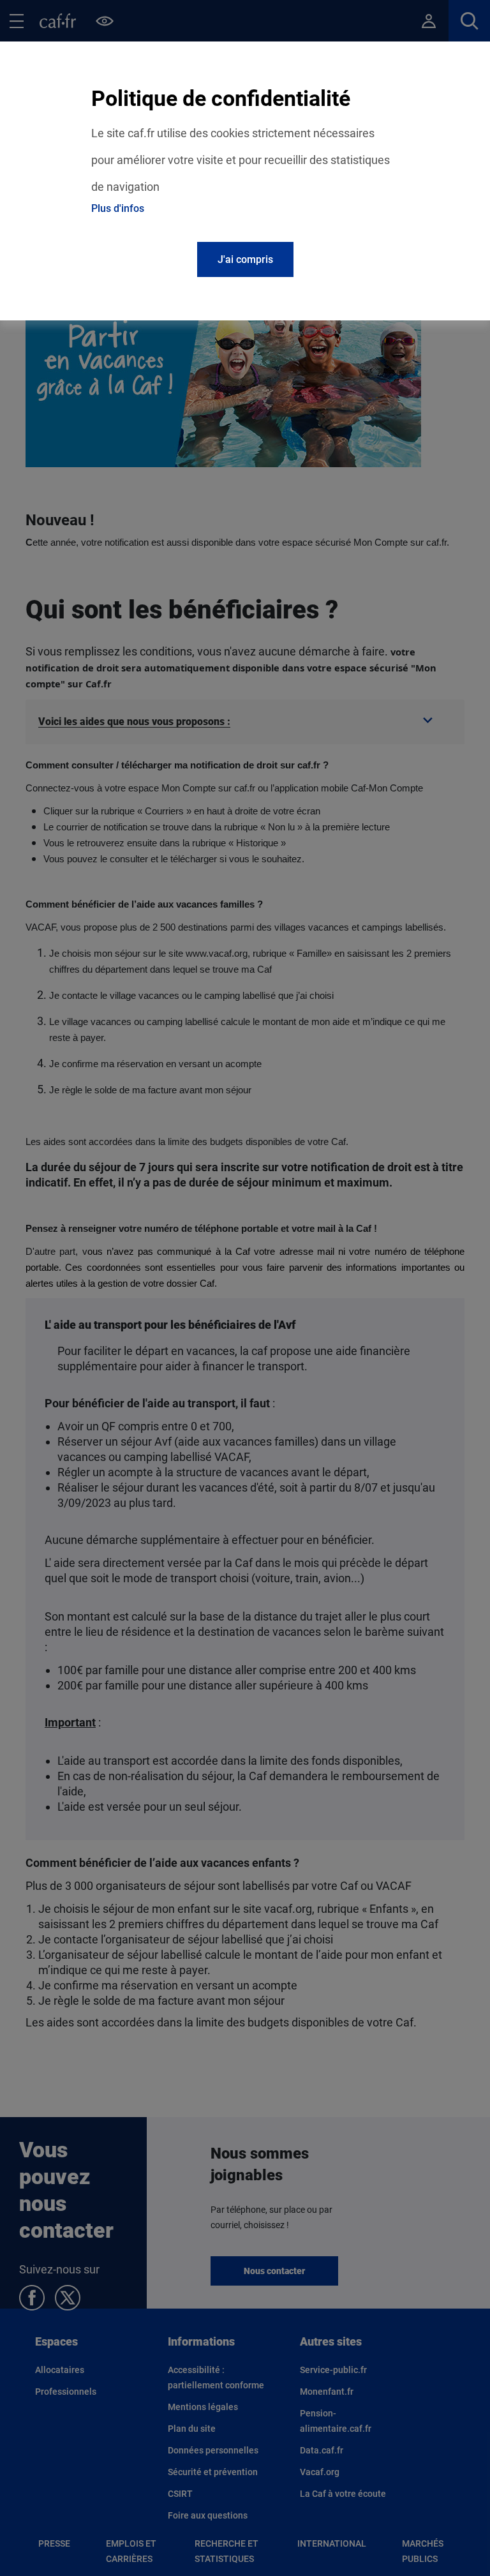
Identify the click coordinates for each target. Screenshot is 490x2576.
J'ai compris (245, 259)
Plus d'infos (118, 208)
